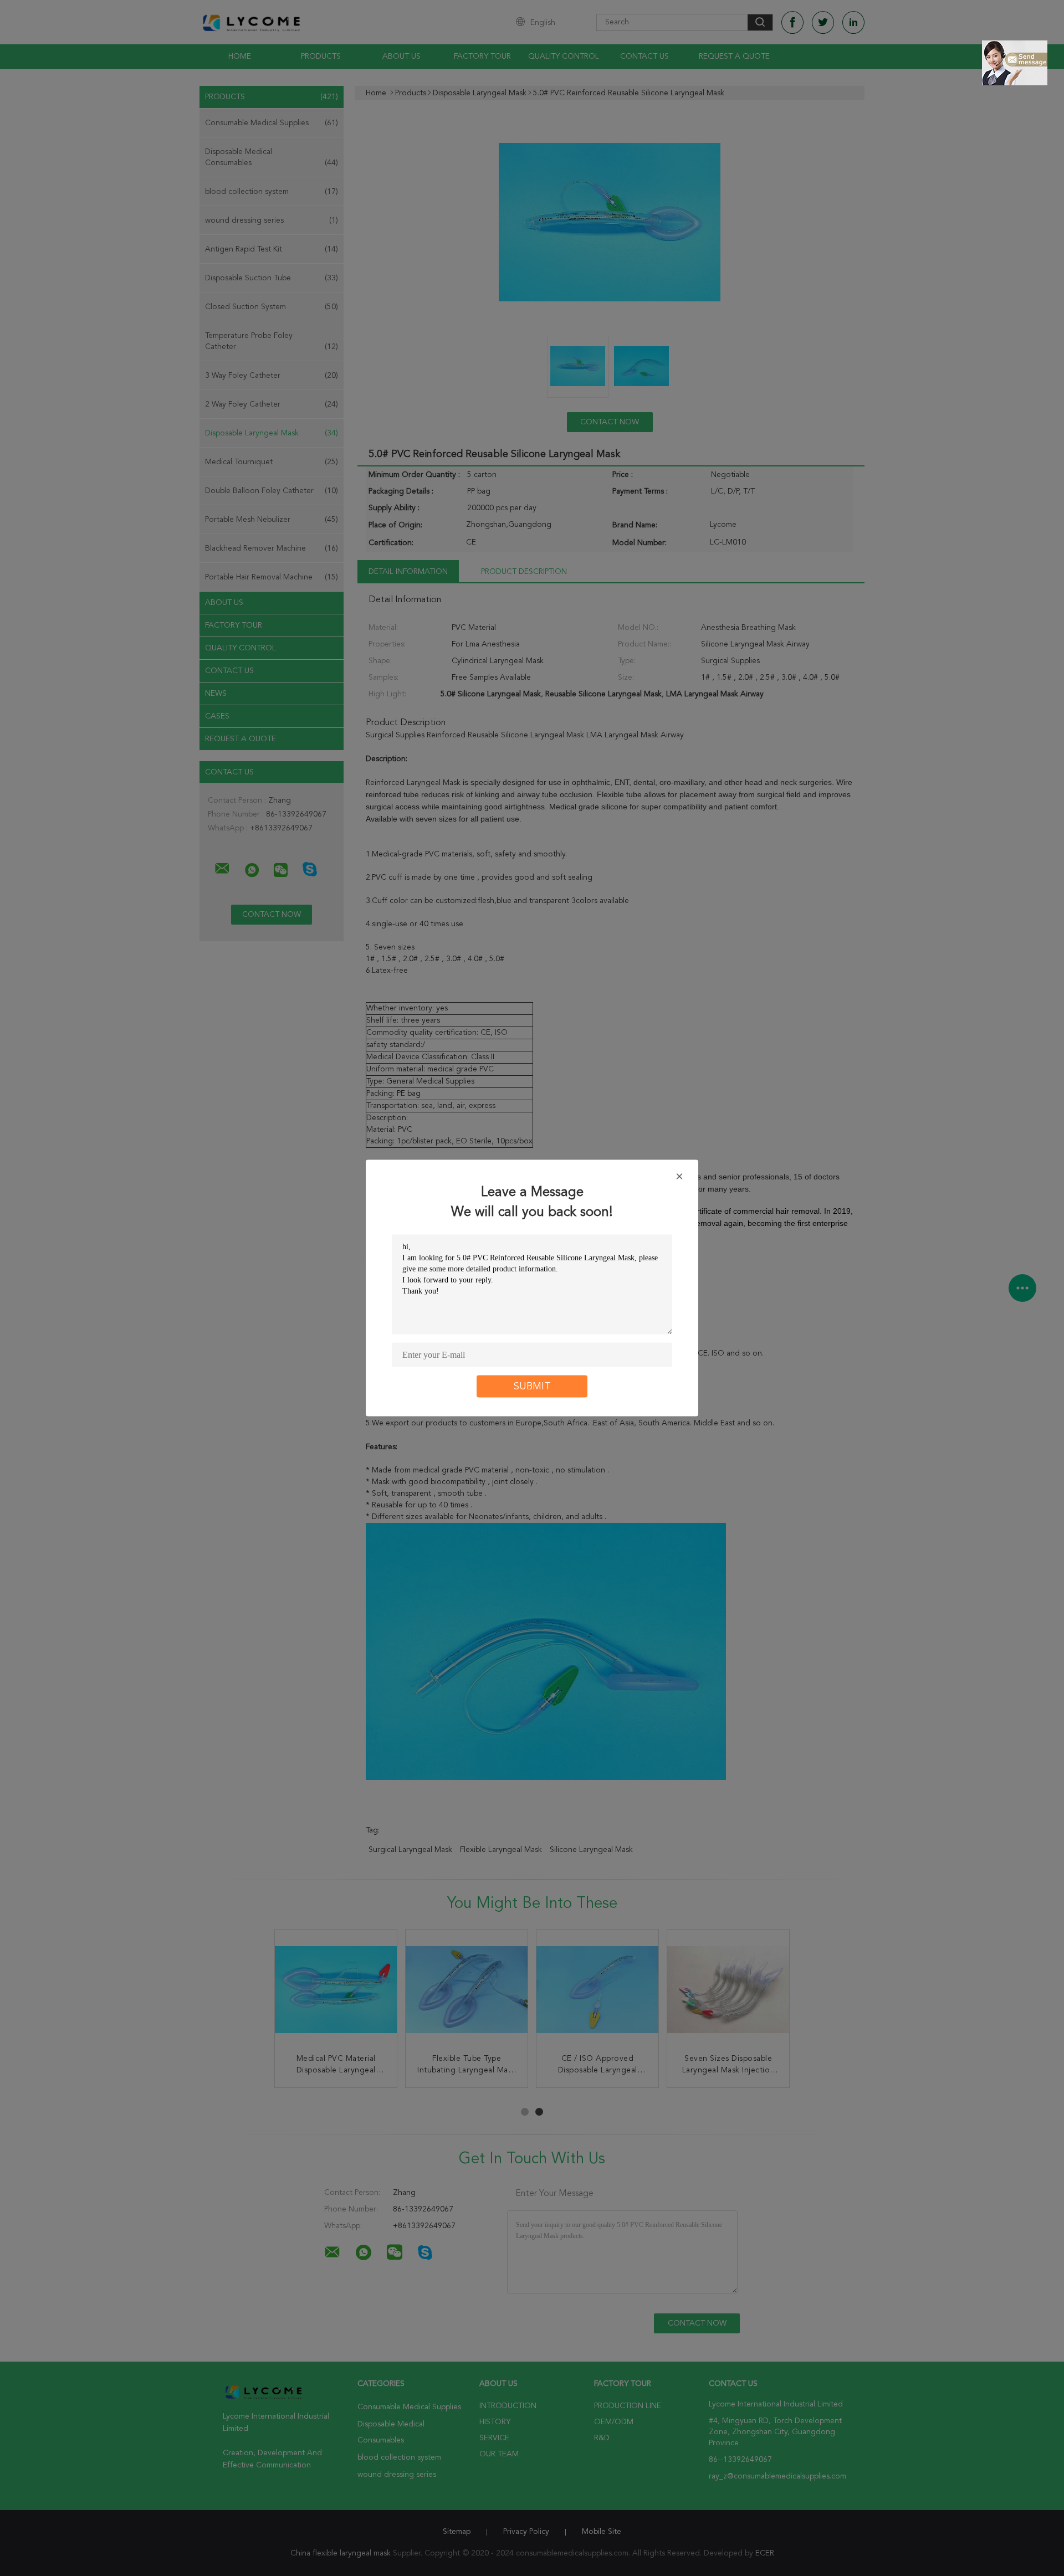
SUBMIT (532, 1387)
